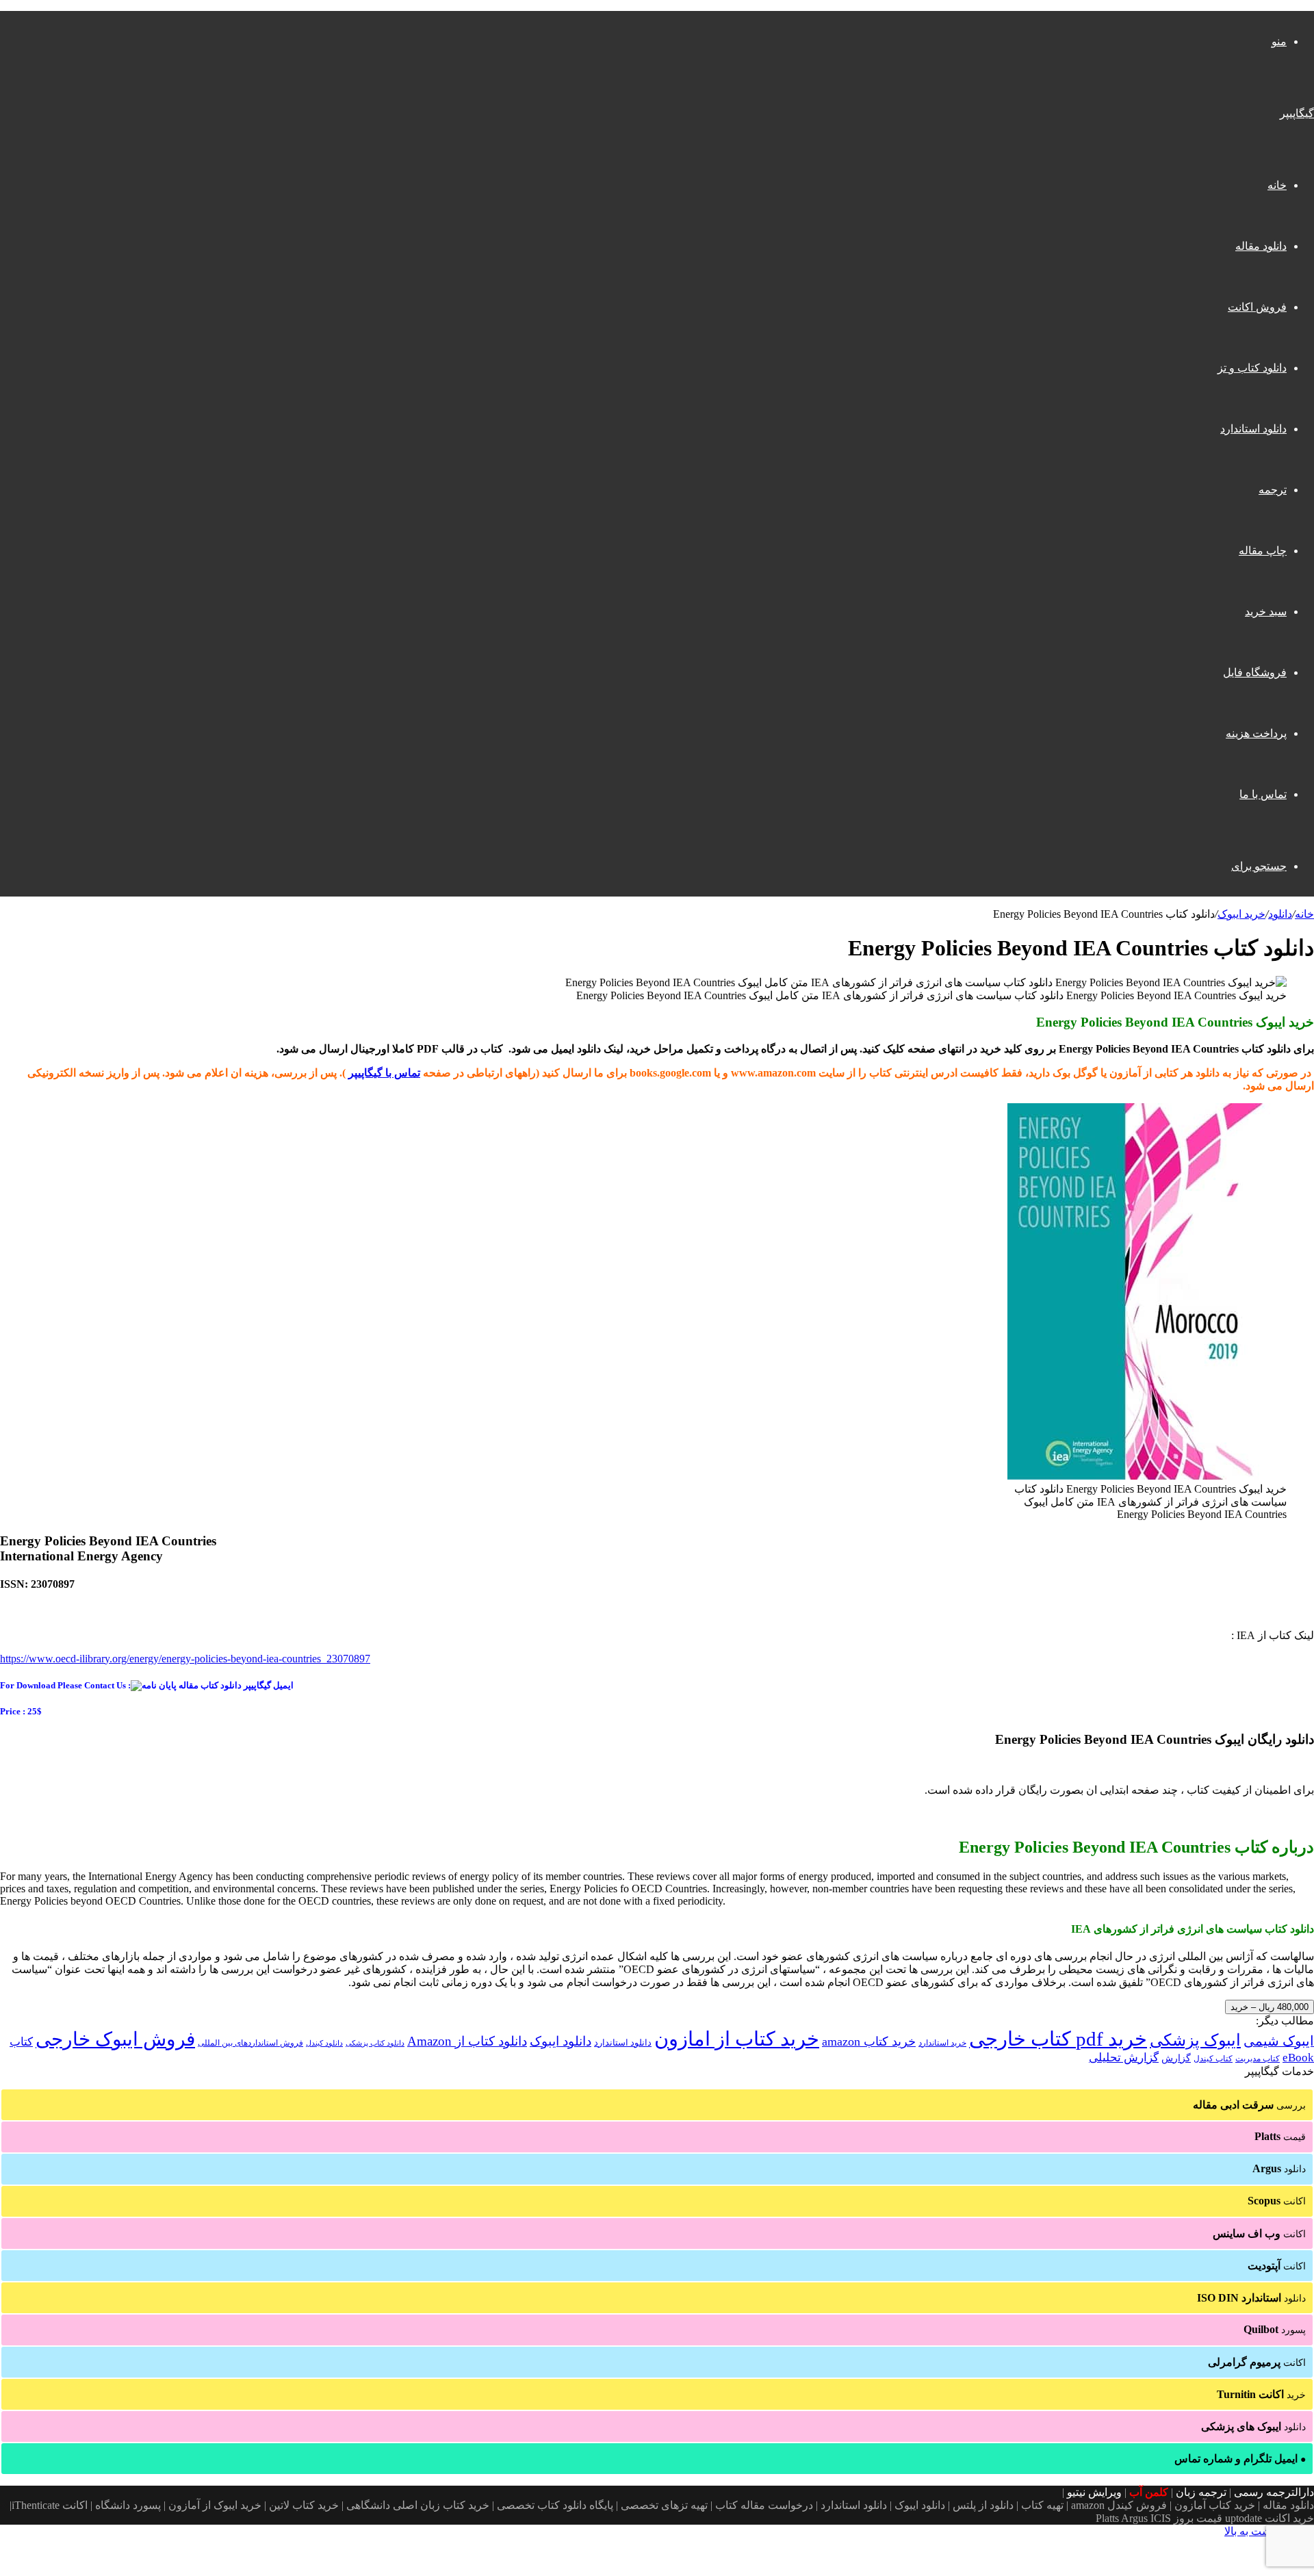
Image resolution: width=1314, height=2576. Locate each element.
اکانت (1277, 2201)
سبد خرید (1266, 611)
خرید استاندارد (942, 2043)
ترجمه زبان (1201, 2492)
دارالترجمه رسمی (1274, 2492)
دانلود (1280, 914)
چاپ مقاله (1263, 551)
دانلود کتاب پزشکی (375, 2043)
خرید (1261, 2394)
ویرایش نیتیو (1094, 2492)
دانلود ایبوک (561, 2041)
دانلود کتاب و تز (1252, 368)
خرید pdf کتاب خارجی (1058, 2039)
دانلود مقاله (1261, 246)
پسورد (1275, 2329)
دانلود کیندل (324, 2043)
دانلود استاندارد (1253, 429)
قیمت (1280, 2136)
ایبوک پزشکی (1195, 2040)
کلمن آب (1149, 2492)
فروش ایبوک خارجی (115, 2039)
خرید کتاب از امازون (737, 2039)
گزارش (1176, 2058)
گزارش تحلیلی (1124, 2058)
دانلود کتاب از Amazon (467, 2041)
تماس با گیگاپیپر (384, 1073)
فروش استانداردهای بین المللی (250, 2043)
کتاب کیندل (1213, 2059)
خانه (1277, 185)
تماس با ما (1263, 794)
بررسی (1249, 2105)
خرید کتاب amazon (869, 2042)
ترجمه (1273, 490)
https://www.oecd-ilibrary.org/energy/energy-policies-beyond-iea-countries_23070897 (185, 1659)
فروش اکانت (1257, 307)
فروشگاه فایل (1255, 672)
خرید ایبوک (1241, 914)
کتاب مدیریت (1258, 2059)
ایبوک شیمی (1279, 2041)
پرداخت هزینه (1256, 733)
